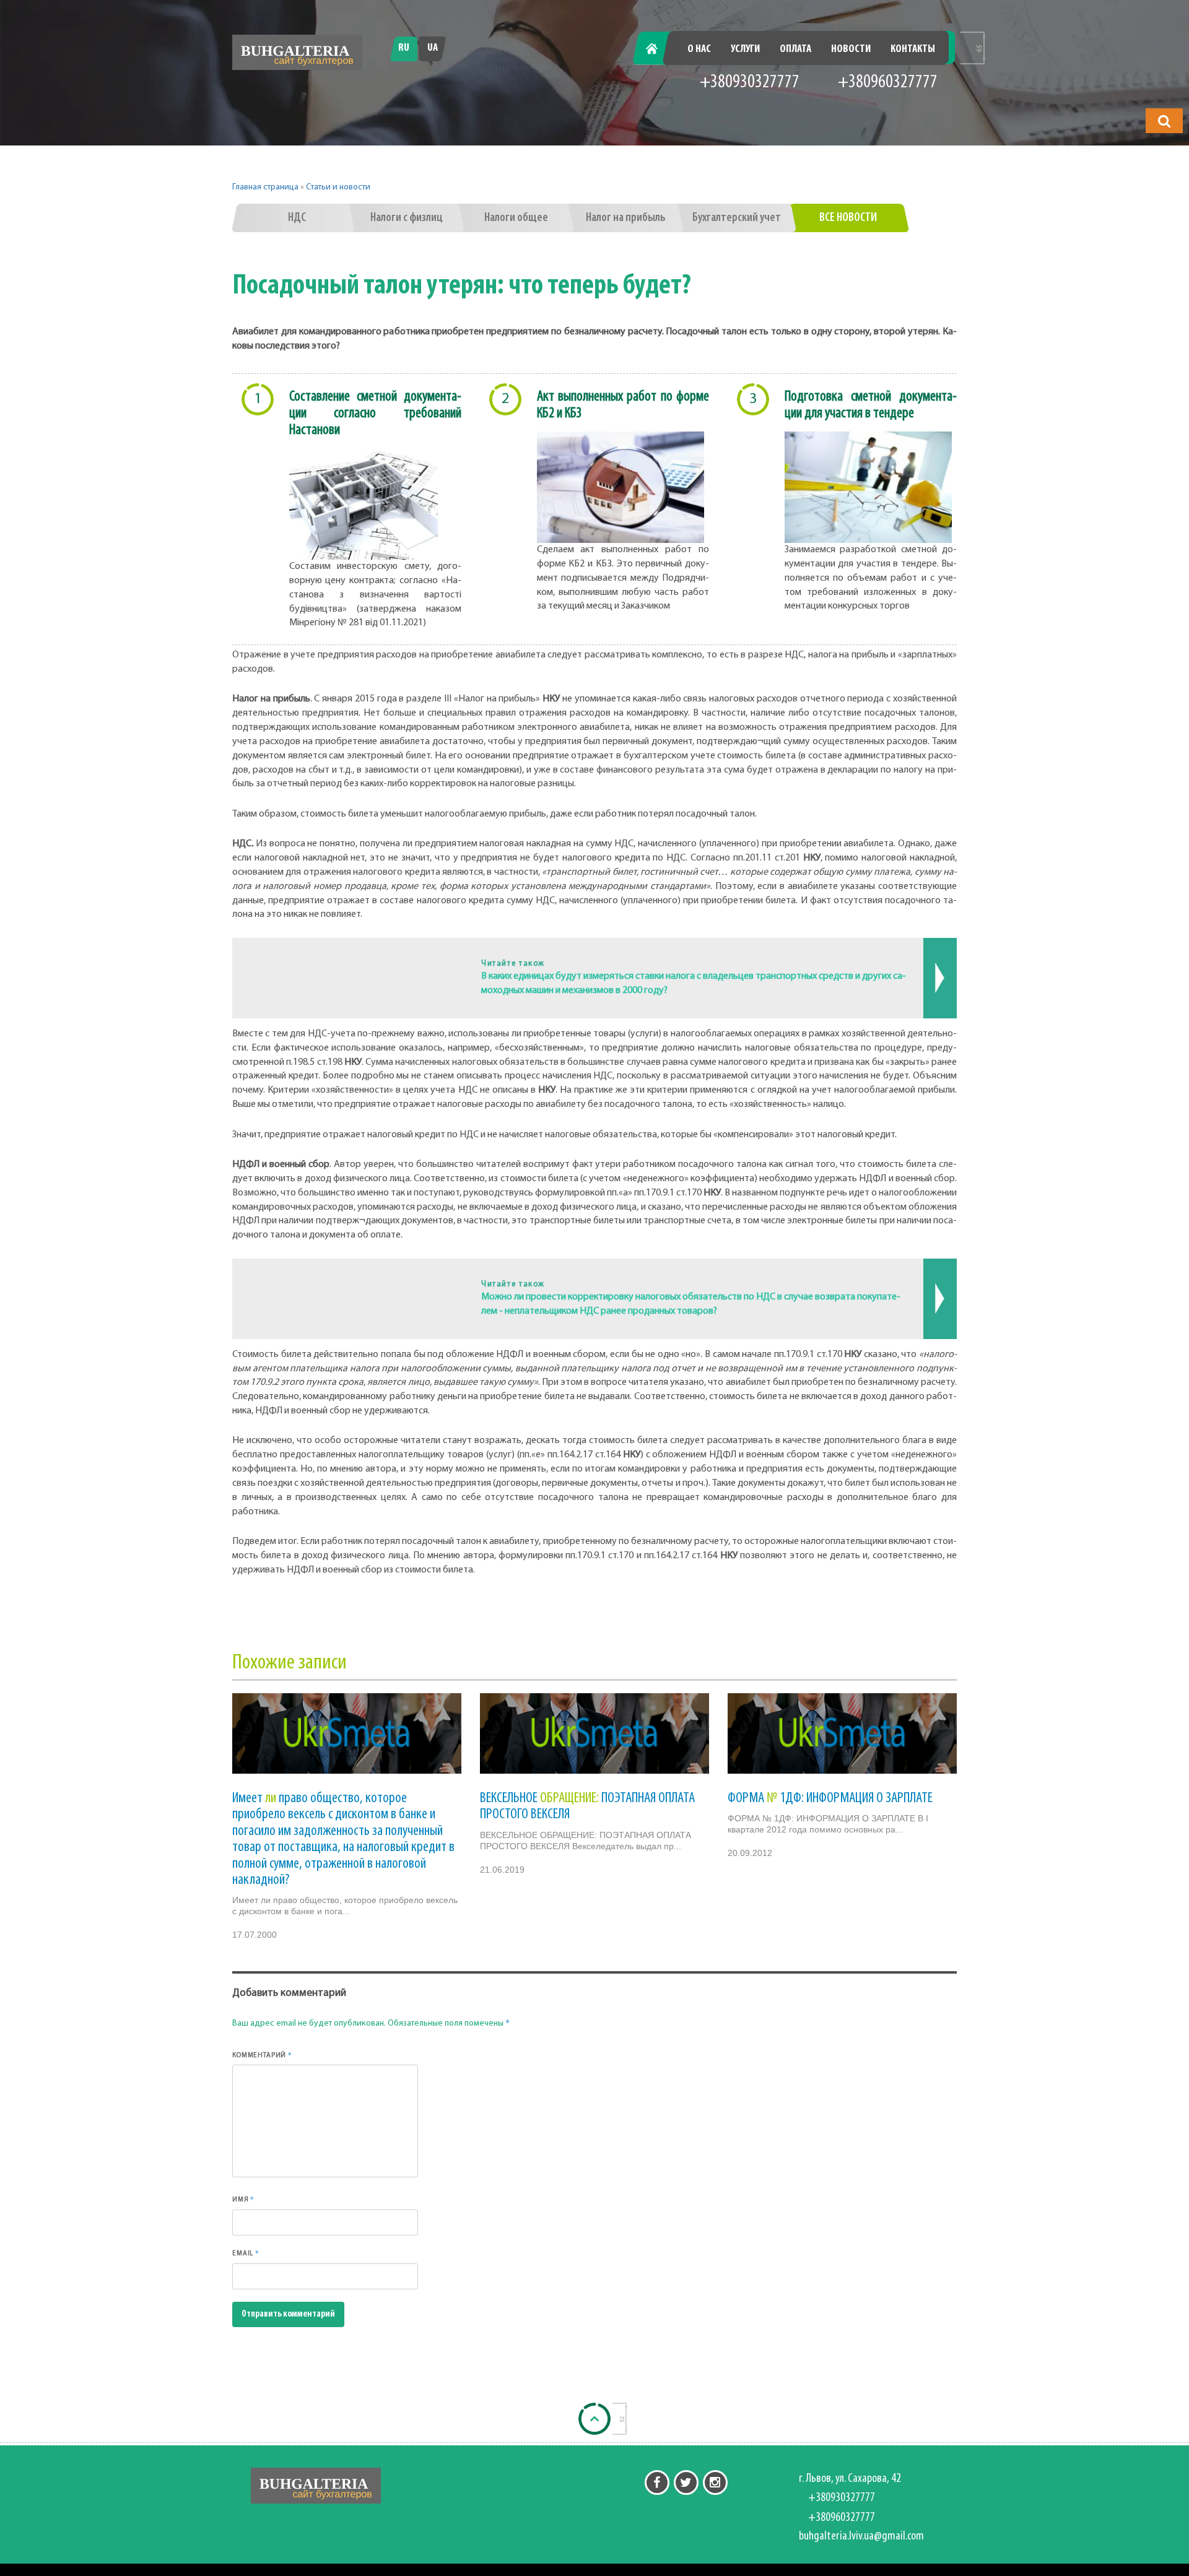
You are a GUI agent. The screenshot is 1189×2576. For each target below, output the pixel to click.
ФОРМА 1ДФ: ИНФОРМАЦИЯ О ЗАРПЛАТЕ (830, 1798)
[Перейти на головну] (297, 52)
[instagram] (715, 2483)
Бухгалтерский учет (737, 218)
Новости (851, 50)
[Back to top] (594, 2419)
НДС (297, 218)
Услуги (745, 50)
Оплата (795, 50)
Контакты (913, 50)
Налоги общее (516, 218)
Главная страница (265, 187)
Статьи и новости (338, 187)
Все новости (848, 218)
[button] (1164, 121)
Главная (659, 50)
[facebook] (657, 2483)
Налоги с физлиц (407, 218)
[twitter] (686, 2483)
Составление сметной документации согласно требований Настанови (375, 414)
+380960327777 (888, 83)
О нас (699, 50)
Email (246, 2253)
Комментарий (262, 2055)
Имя (243, 2199)
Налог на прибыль (626, 218)
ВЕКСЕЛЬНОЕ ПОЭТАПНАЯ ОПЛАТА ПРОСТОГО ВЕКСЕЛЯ (587, 1806)
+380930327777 (750, 83)
